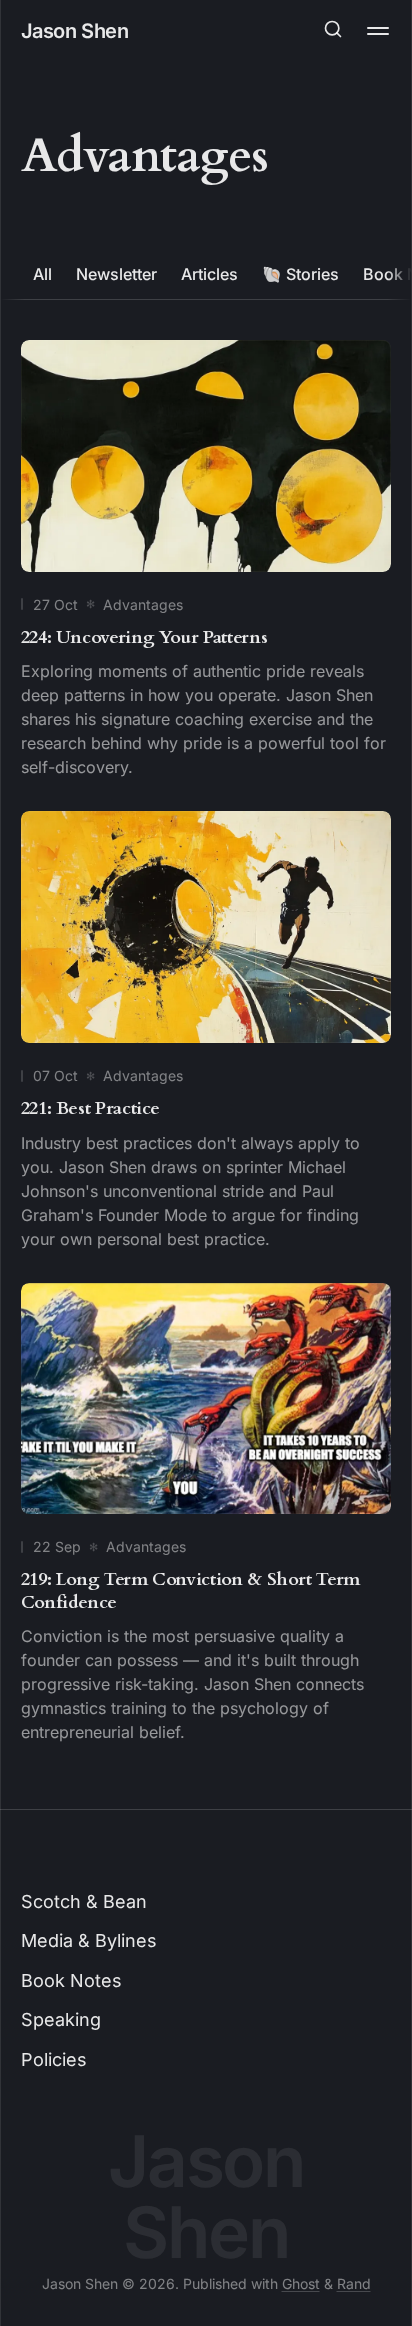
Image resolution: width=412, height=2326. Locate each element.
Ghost (301, 2283)
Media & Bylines (89, 1940)
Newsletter (116, 274)
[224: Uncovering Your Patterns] (206, 563)
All (42, 274)
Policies (54, 2059)
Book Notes (71, 1980)
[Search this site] (333, 31)
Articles (209, 274)
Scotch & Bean (84, 1901)
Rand (354, 2283)
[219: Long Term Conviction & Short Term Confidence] (206, 1518)
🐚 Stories (300, 274)
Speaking (61, 2019)
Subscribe (206, 114)
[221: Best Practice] (206, 1034)
